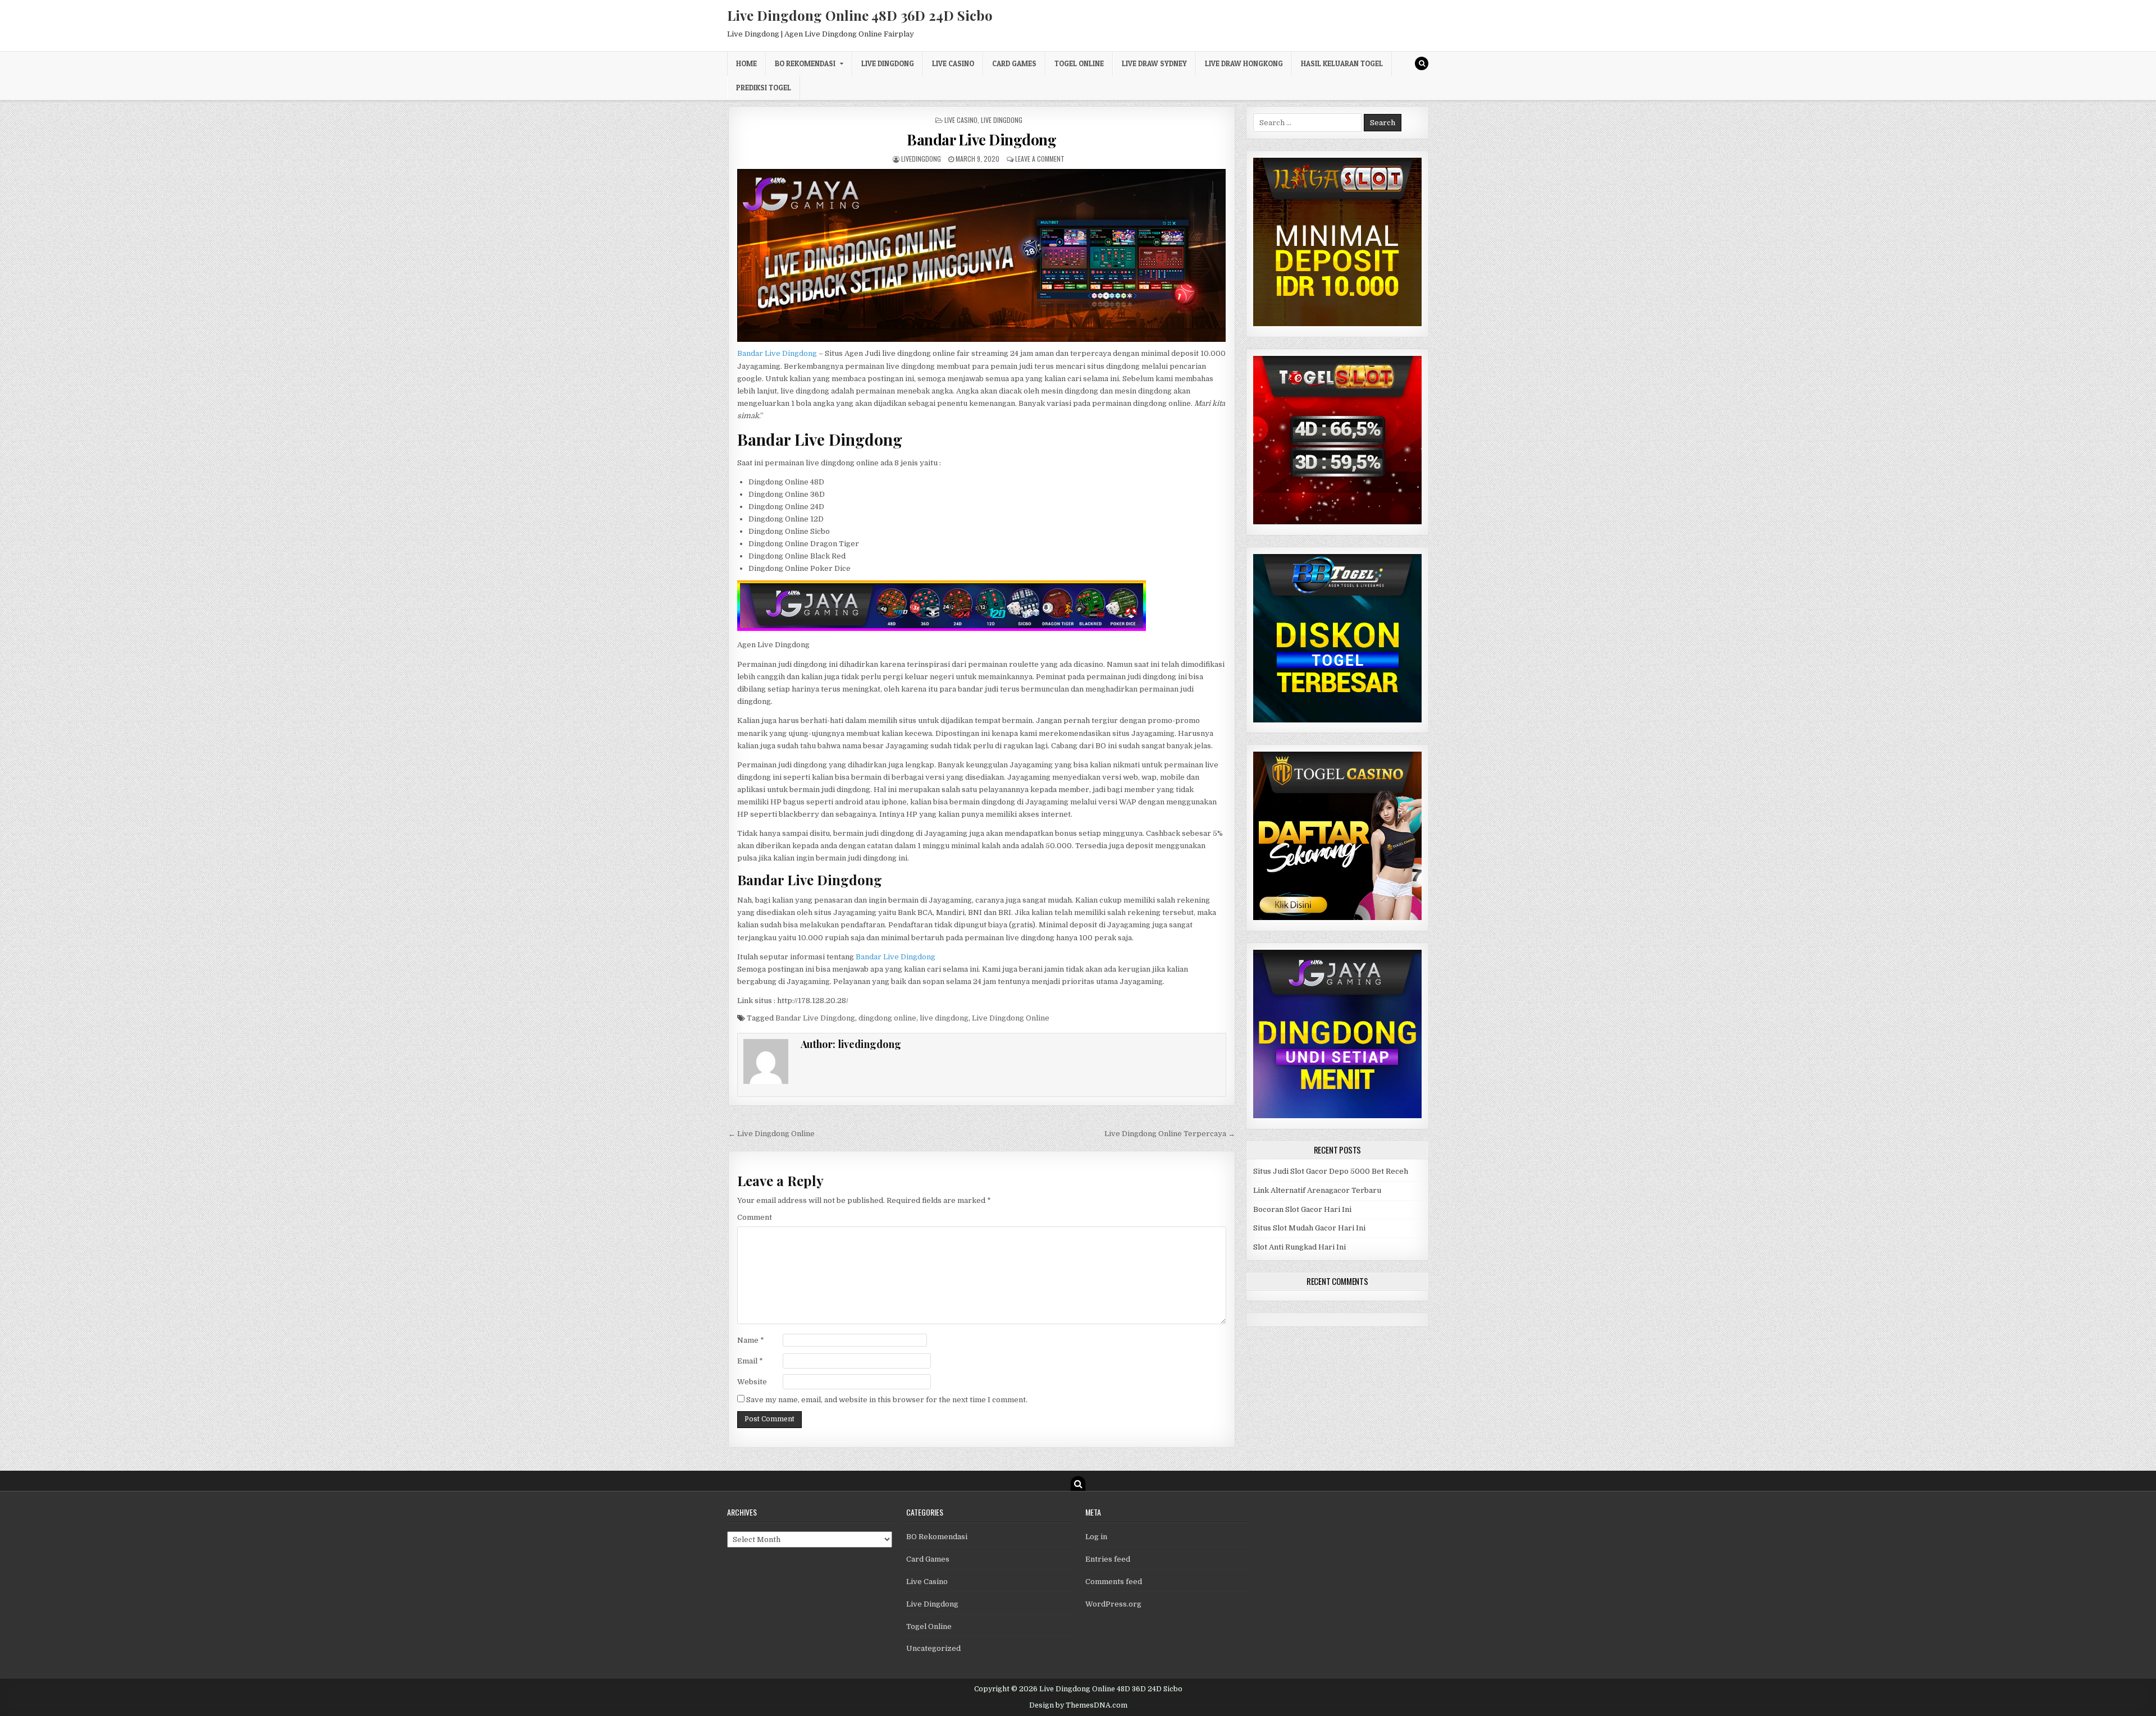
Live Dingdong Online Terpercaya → (1170, 1134)
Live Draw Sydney (1154, 63)
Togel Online (1079, 63)
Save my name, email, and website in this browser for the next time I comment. (887, 1400)
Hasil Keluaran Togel (1342, 63)
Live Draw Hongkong (1244, 63)
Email (750, 1361)
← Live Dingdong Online (771, 1134)
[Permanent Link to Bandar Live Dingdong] (982, 255)
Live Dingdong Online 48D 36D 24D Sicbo (860, 15)
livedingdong (921, 159)
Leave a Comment (1040, 159)
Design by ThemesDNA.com (1078, 1705)
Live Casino (953, 63)
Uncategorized (933, 1648)
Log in (1096, 1537)
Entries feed (1108, 1559)
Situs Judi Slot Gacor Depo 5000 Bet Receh (1331, 1171)
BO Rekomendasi (805, 63)
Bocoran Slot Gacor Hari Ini (1302, 1209)
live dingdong (944, 1018)
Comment (755, 1217)
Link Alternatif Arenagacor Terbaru (1317, 1190)
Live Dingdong (888, 63)
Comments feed (1114, 1582)
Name (751, 1340)
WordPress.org (1113, 1604)
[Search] (1422, 63)
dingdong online (887, 1018)
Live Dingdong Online (1011, 1018)
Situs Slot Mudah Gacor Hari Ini (1309, 1228)
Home (746, 63)
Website (752, 1382)
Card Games (1014, 63)
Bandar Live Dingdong (981, 139)
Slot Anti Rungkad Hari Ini (1299, 1247)
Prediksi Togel (764, 88)
